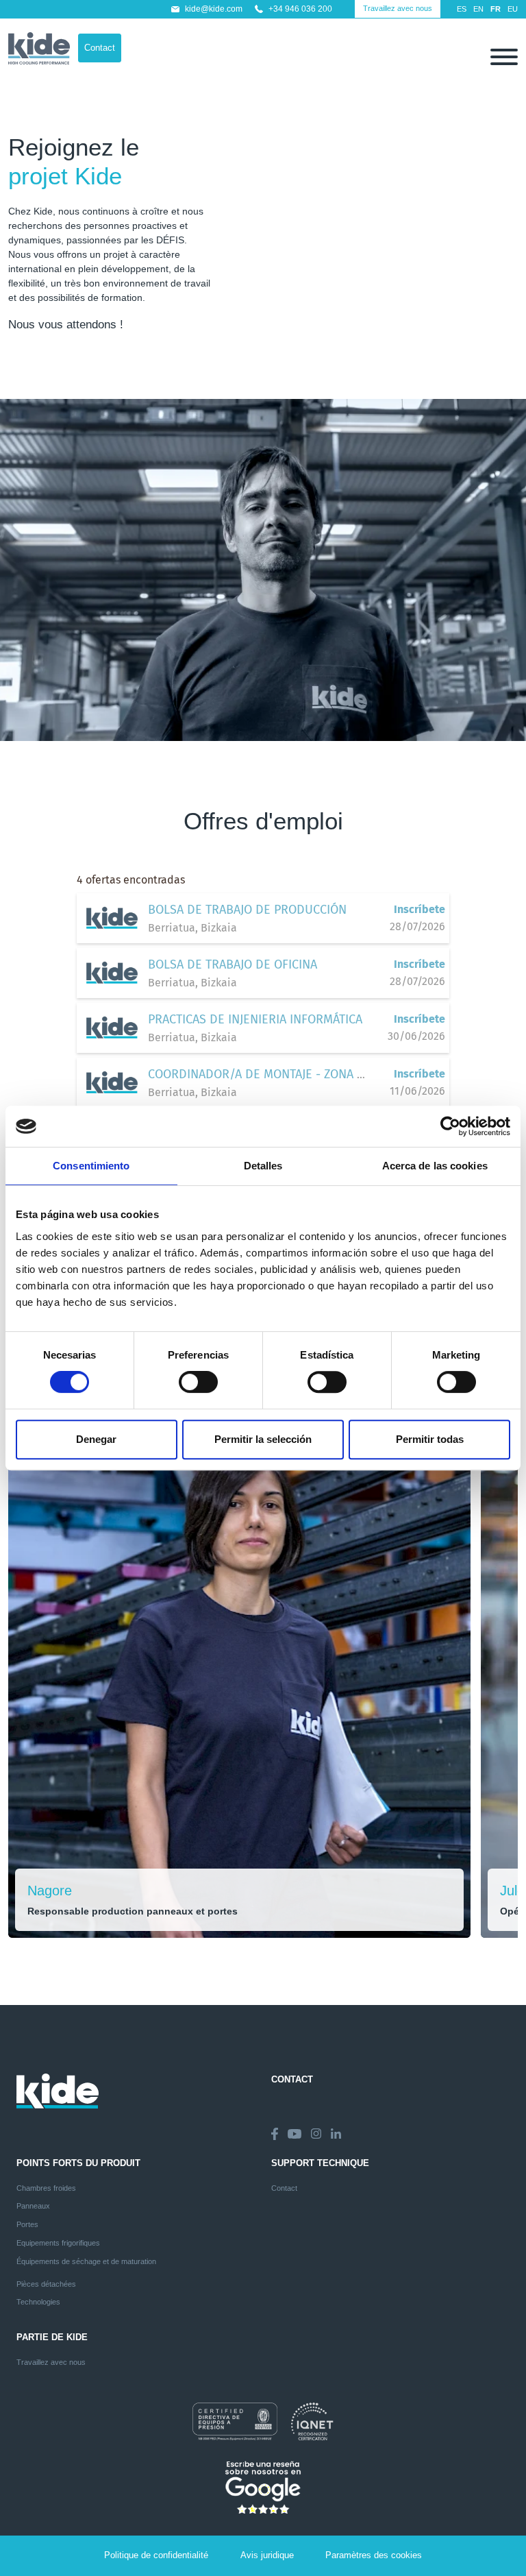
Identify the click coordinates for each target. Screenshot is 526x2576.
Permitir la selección (263, 1439)
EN (478, 9)
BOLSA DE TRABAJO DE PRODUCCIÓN (247, 910)
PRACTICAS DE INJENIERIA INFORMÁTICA (255, 1019)
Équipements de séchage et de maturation (86, 2261)
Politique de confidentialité (156, 2555)
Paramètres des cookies (374, 2555)
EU (513, 9)
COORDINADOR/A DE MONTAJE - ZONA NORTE (271, 1074)
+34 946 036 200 (300, 9)
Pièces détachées (46, 2284)
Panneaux (33, 2206)
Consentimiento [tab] (91, 1166)
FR (496, 9)
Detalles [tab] (263, 1166)
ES (462, 9)
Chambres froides (46, 2188)
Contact (100, 48)
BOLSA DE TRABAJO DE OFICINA (233, 964)
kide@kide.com (214, 9)
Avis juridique (267, 2555)
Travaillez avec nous (398, 8)
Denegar (96, 1439)
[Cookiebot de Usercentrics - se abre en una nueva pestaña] (450, 1126)
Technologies (38, 2302)
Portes (27, 2224)
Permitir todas (430, 1439)
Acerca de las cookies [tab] (435, 1166)
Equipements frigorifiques (58, 2243)
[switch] (198, 1382)
